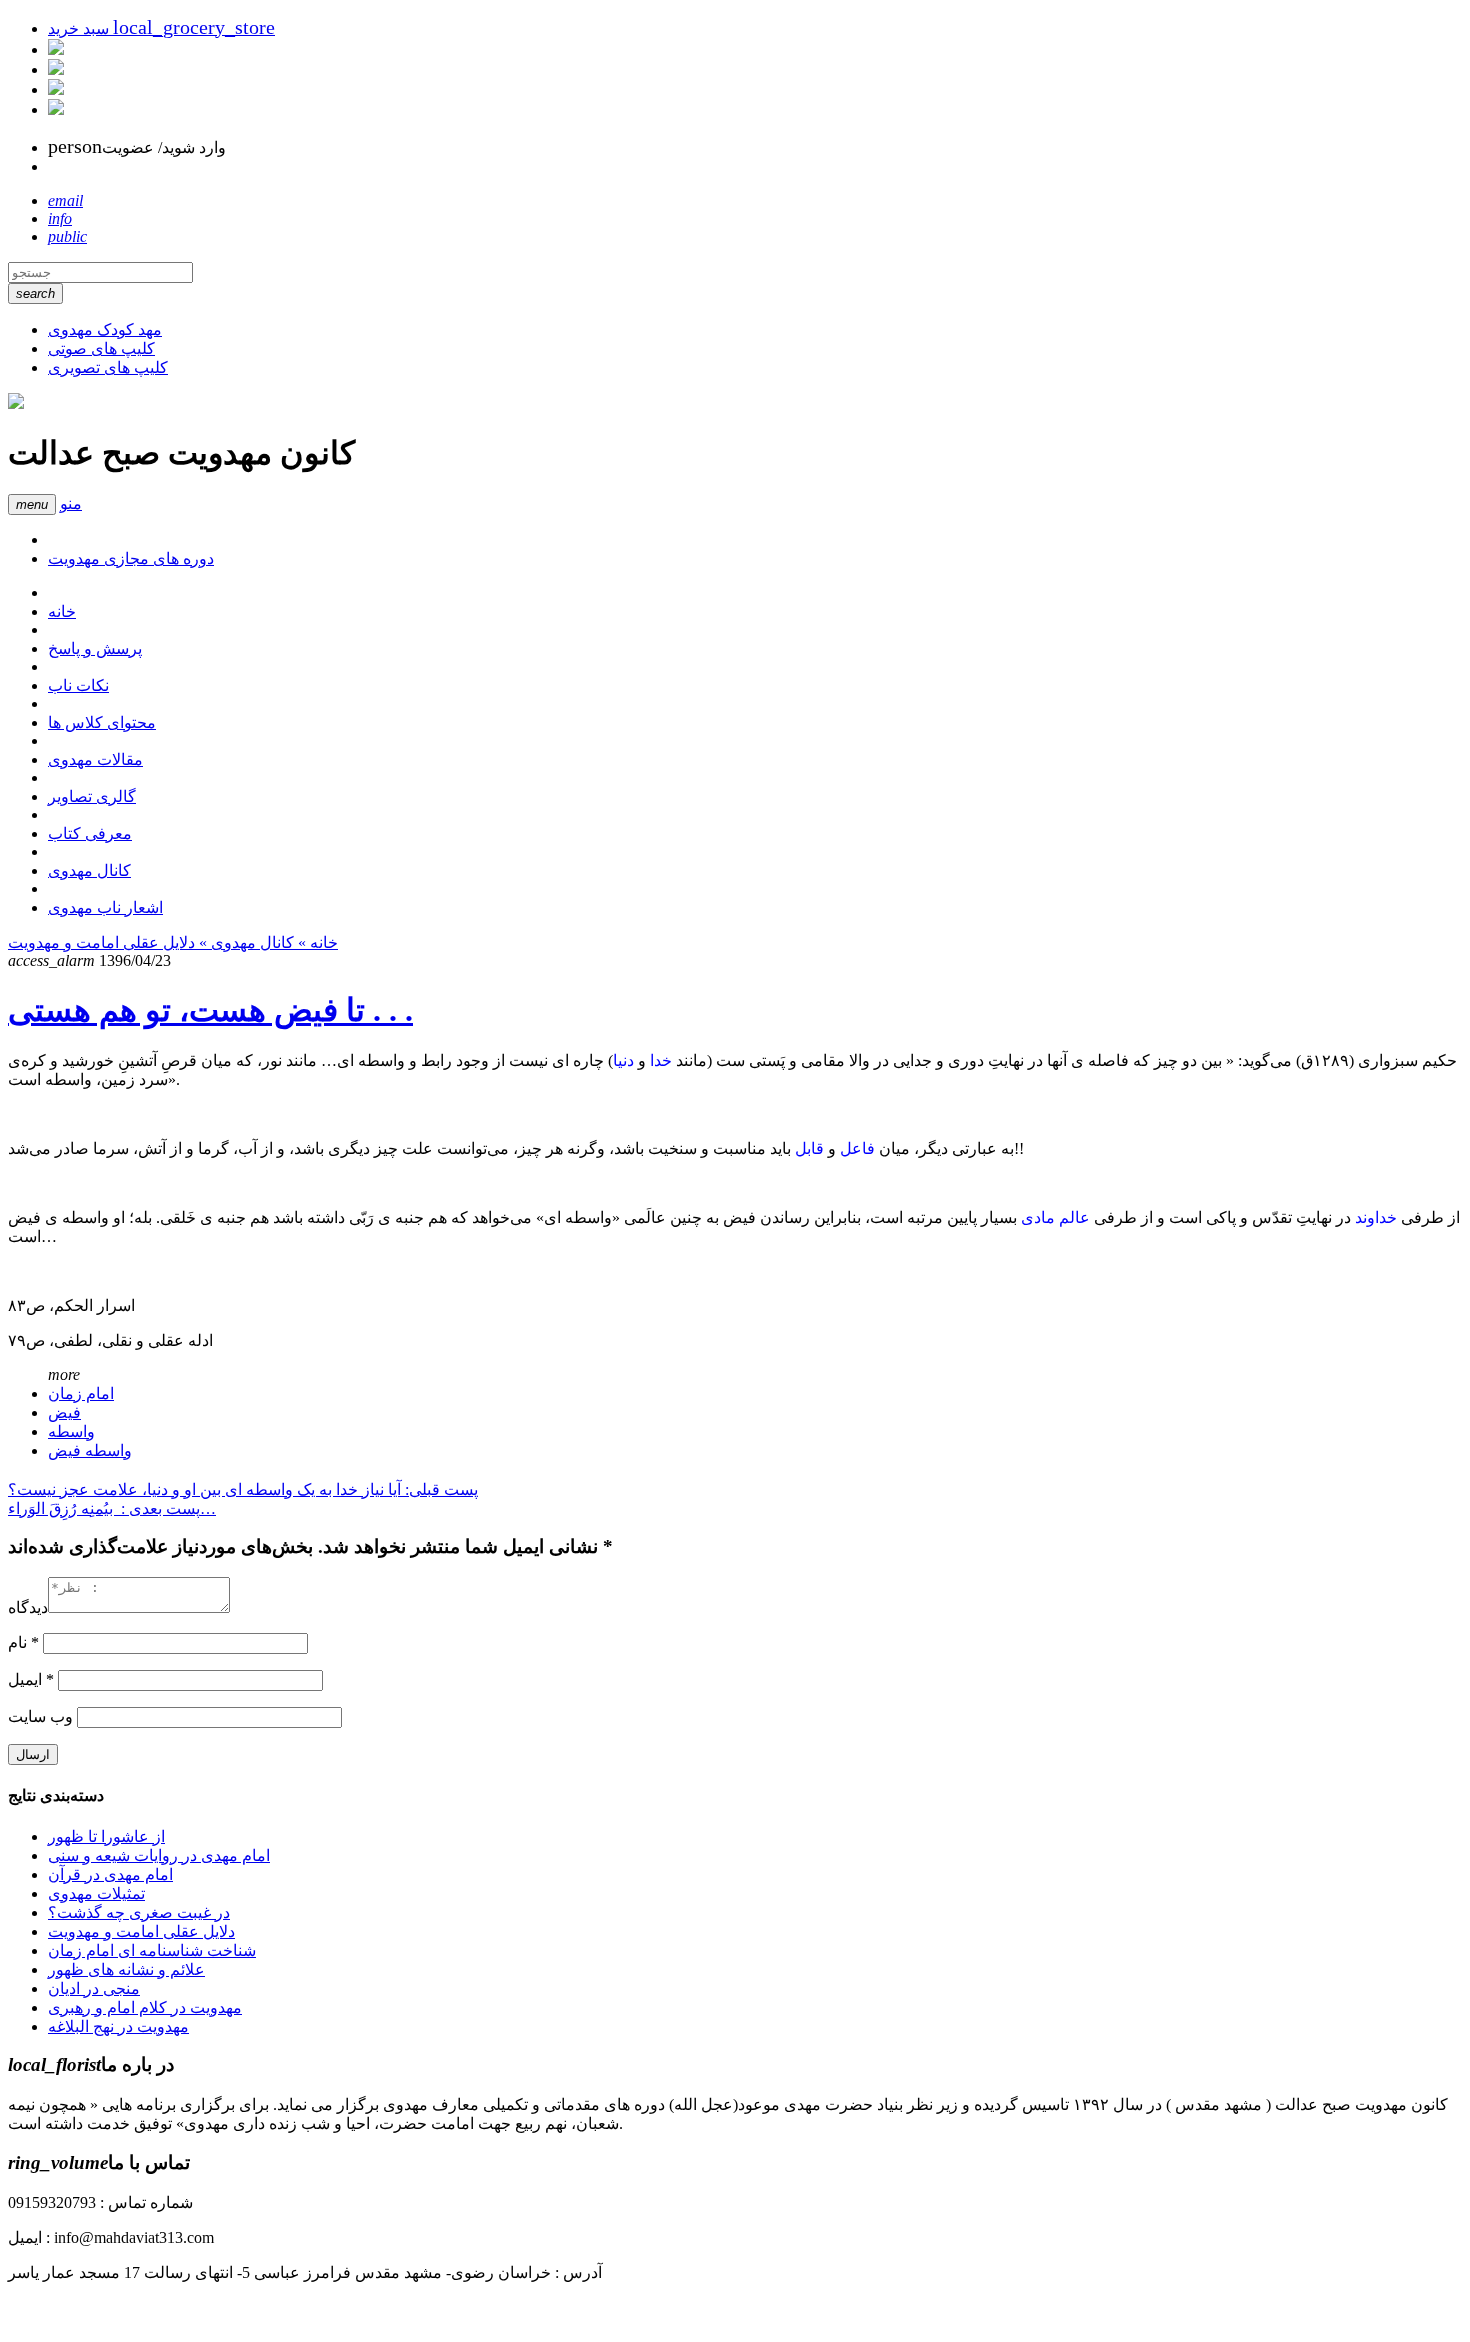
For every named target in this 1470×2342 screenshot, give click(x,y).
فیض (64, 1412)
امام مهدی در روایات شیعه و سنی (159, 1855)
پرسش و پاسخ (95, 648)
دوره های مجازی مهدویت (131, 558)
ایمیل (31, 1679)
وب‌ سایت (40, 1716)
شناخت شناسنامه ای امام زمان (152, 1950)
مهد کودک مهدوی (105, 329)
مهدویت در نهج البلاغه (118, 2026)
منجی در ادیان (94, 1988)
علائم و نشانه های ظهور (126, 1969)
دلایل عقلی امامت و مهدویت (101, 942)
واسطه (71, 1431)
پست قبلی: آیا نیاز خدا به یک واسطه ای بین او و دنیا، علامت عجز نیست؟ (243, 1489)
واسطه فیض (90, 1450)
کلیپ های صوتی (101, 348)
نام (23, 1642)
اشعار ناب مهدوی (105, 907)
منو (71, 503)
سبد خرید (161, 28)
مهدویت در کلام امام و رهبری (145, 2007)
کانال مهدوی (89, 870)
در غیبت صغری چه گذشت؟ (139, 1912)
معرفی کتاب (90, 833)
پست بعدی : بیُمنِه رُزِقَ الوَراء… (112, 1508)
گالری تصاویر (92, 796)
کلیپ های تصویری (108, 367)
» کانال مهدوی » (250, 942)
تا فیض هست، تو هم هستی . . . (210, 1010)
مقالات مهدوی (95, 759)
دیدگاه (28, 1607)
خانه (62, 611)
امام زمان (81, 1393)
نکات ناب (78, 685)
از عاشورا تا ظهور (106, 1836)
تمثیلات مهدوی (96, 1893)
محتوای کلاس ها (102, 722)
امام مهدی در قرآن (110, 1874)
